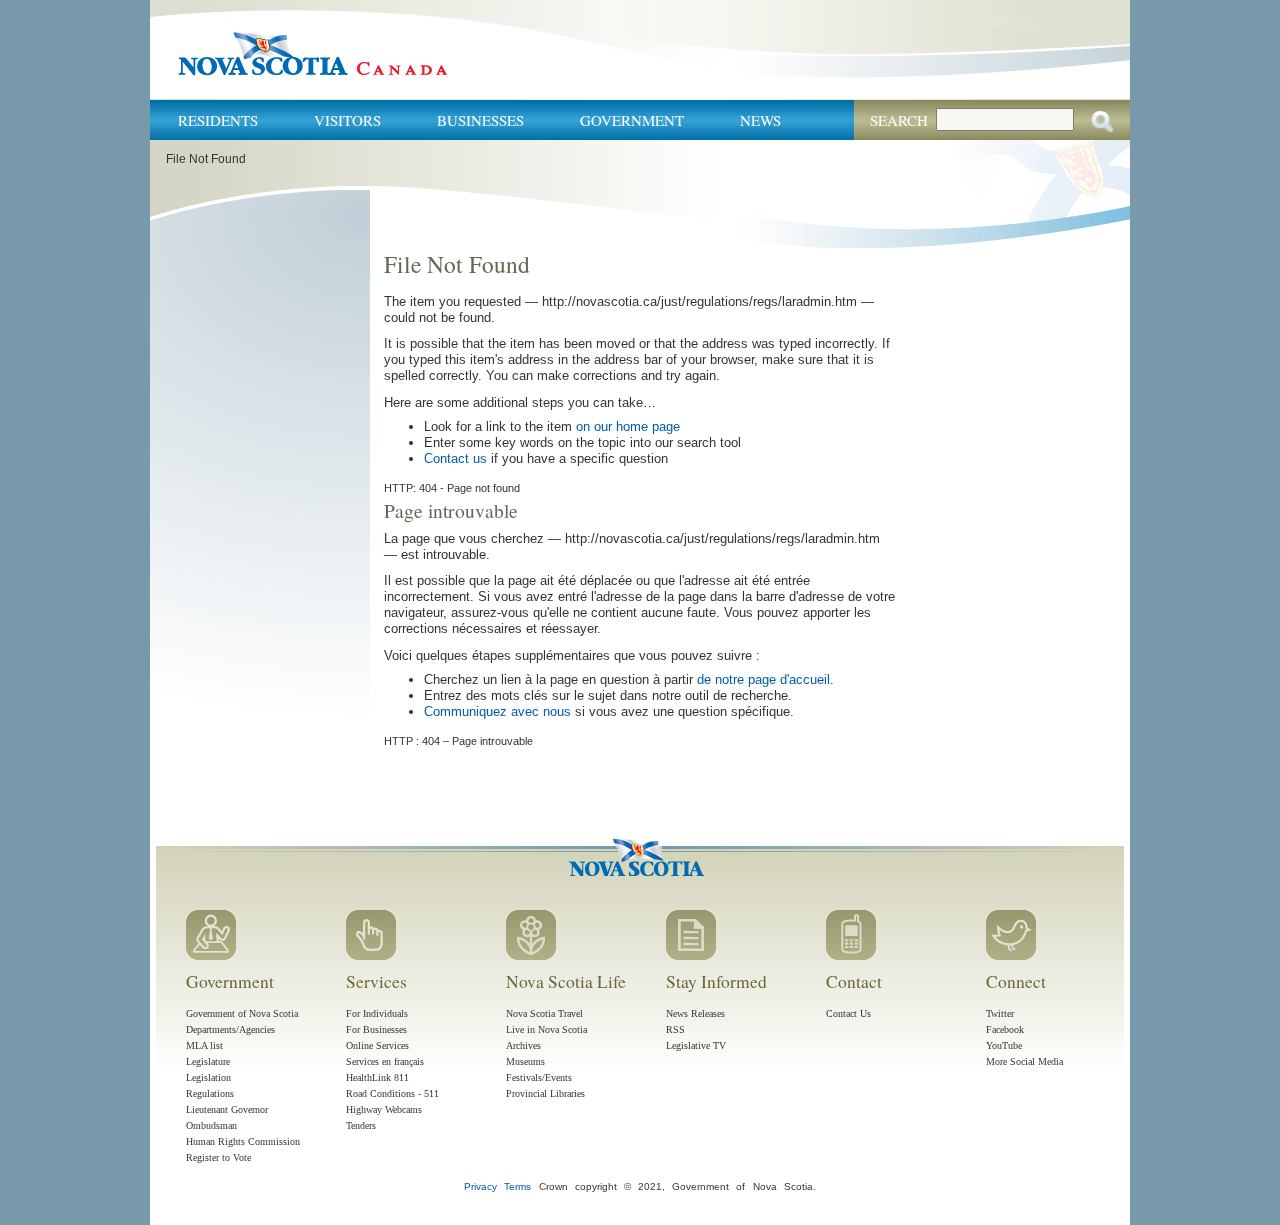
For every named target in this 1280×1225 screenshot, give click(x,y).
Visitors (347, 120)
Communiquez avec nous (497, 711)
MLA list (204, 1045)
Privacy (480, 1186)
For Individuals (377, 1013)
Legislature (208, 1061)
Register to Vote (218, 1157)
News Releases (695, 1013)
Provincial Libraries (545, 1093)
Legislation (208, 1077)
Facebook (1005, 1029)
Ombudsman (211, 1125)
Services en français (385, 1061)
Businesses (480, 120)
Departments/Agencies (230, 1029)
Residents (218, 120)
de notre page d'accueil (763, 679)
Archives (523, 1045)
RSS (675, 1029)
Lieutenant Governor (227, 1109)
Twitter (1000, 1013)
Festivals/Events (539, 1077)
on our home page (628, 426)
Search (899, 120)
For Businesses (376, 1029)
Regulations (210, 1093)
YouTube (1004, 1045)
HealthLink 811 (377, 1077)
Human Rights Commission (243, 1141)
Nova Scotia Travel (544, 1013)
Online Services (377, 1045)
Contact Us (848, 1013)
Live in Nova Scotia (546, 1029)
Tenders (361, 1125)
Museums (525, 1061)
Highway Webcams (384, 1109)
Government (632, 120)
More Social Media (1024, 1061)
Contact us (455, 458)
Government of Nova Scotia (242, 1013)
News (760, 120)
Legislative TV (696, 1045)
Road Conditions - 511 (392, 1093)
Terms (517, 1186)
